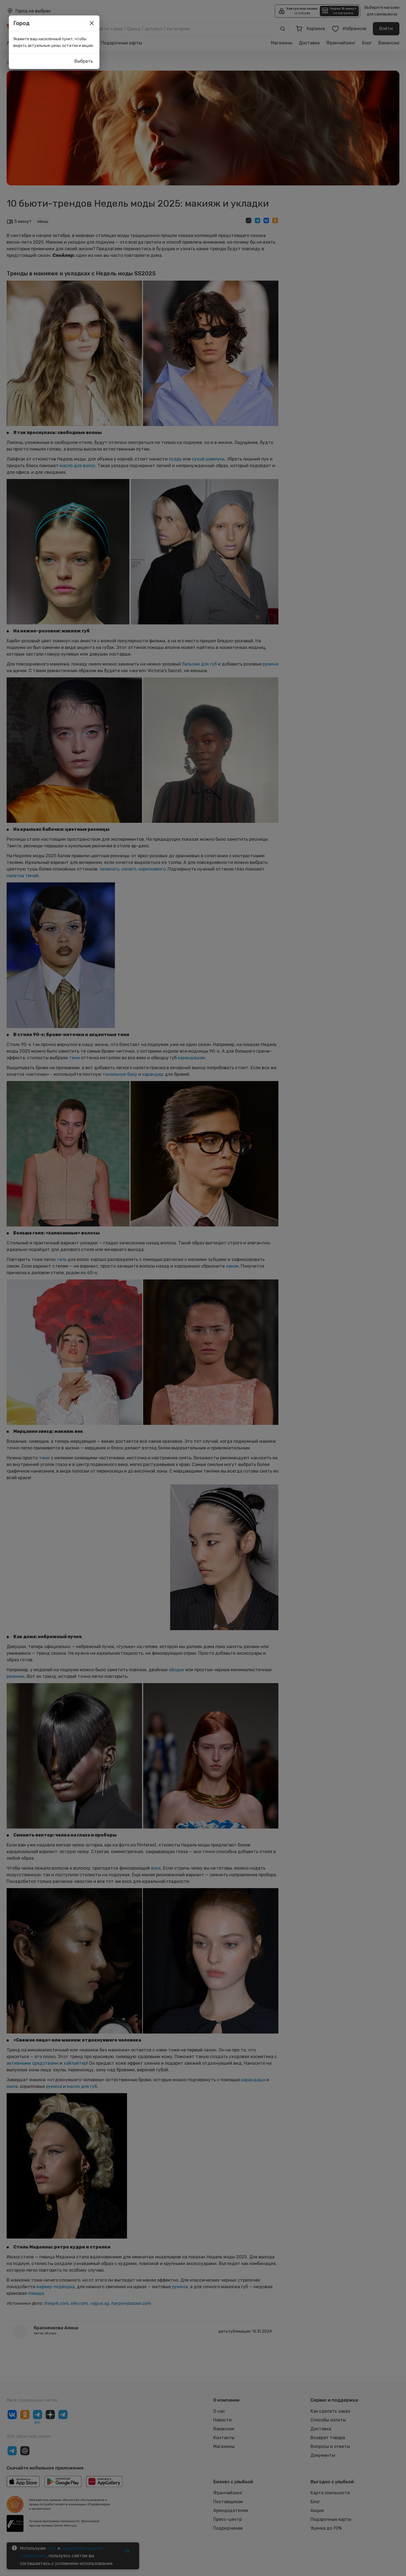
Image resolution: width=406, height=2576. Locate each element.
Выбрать (84, 61)
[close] (92, 23)
